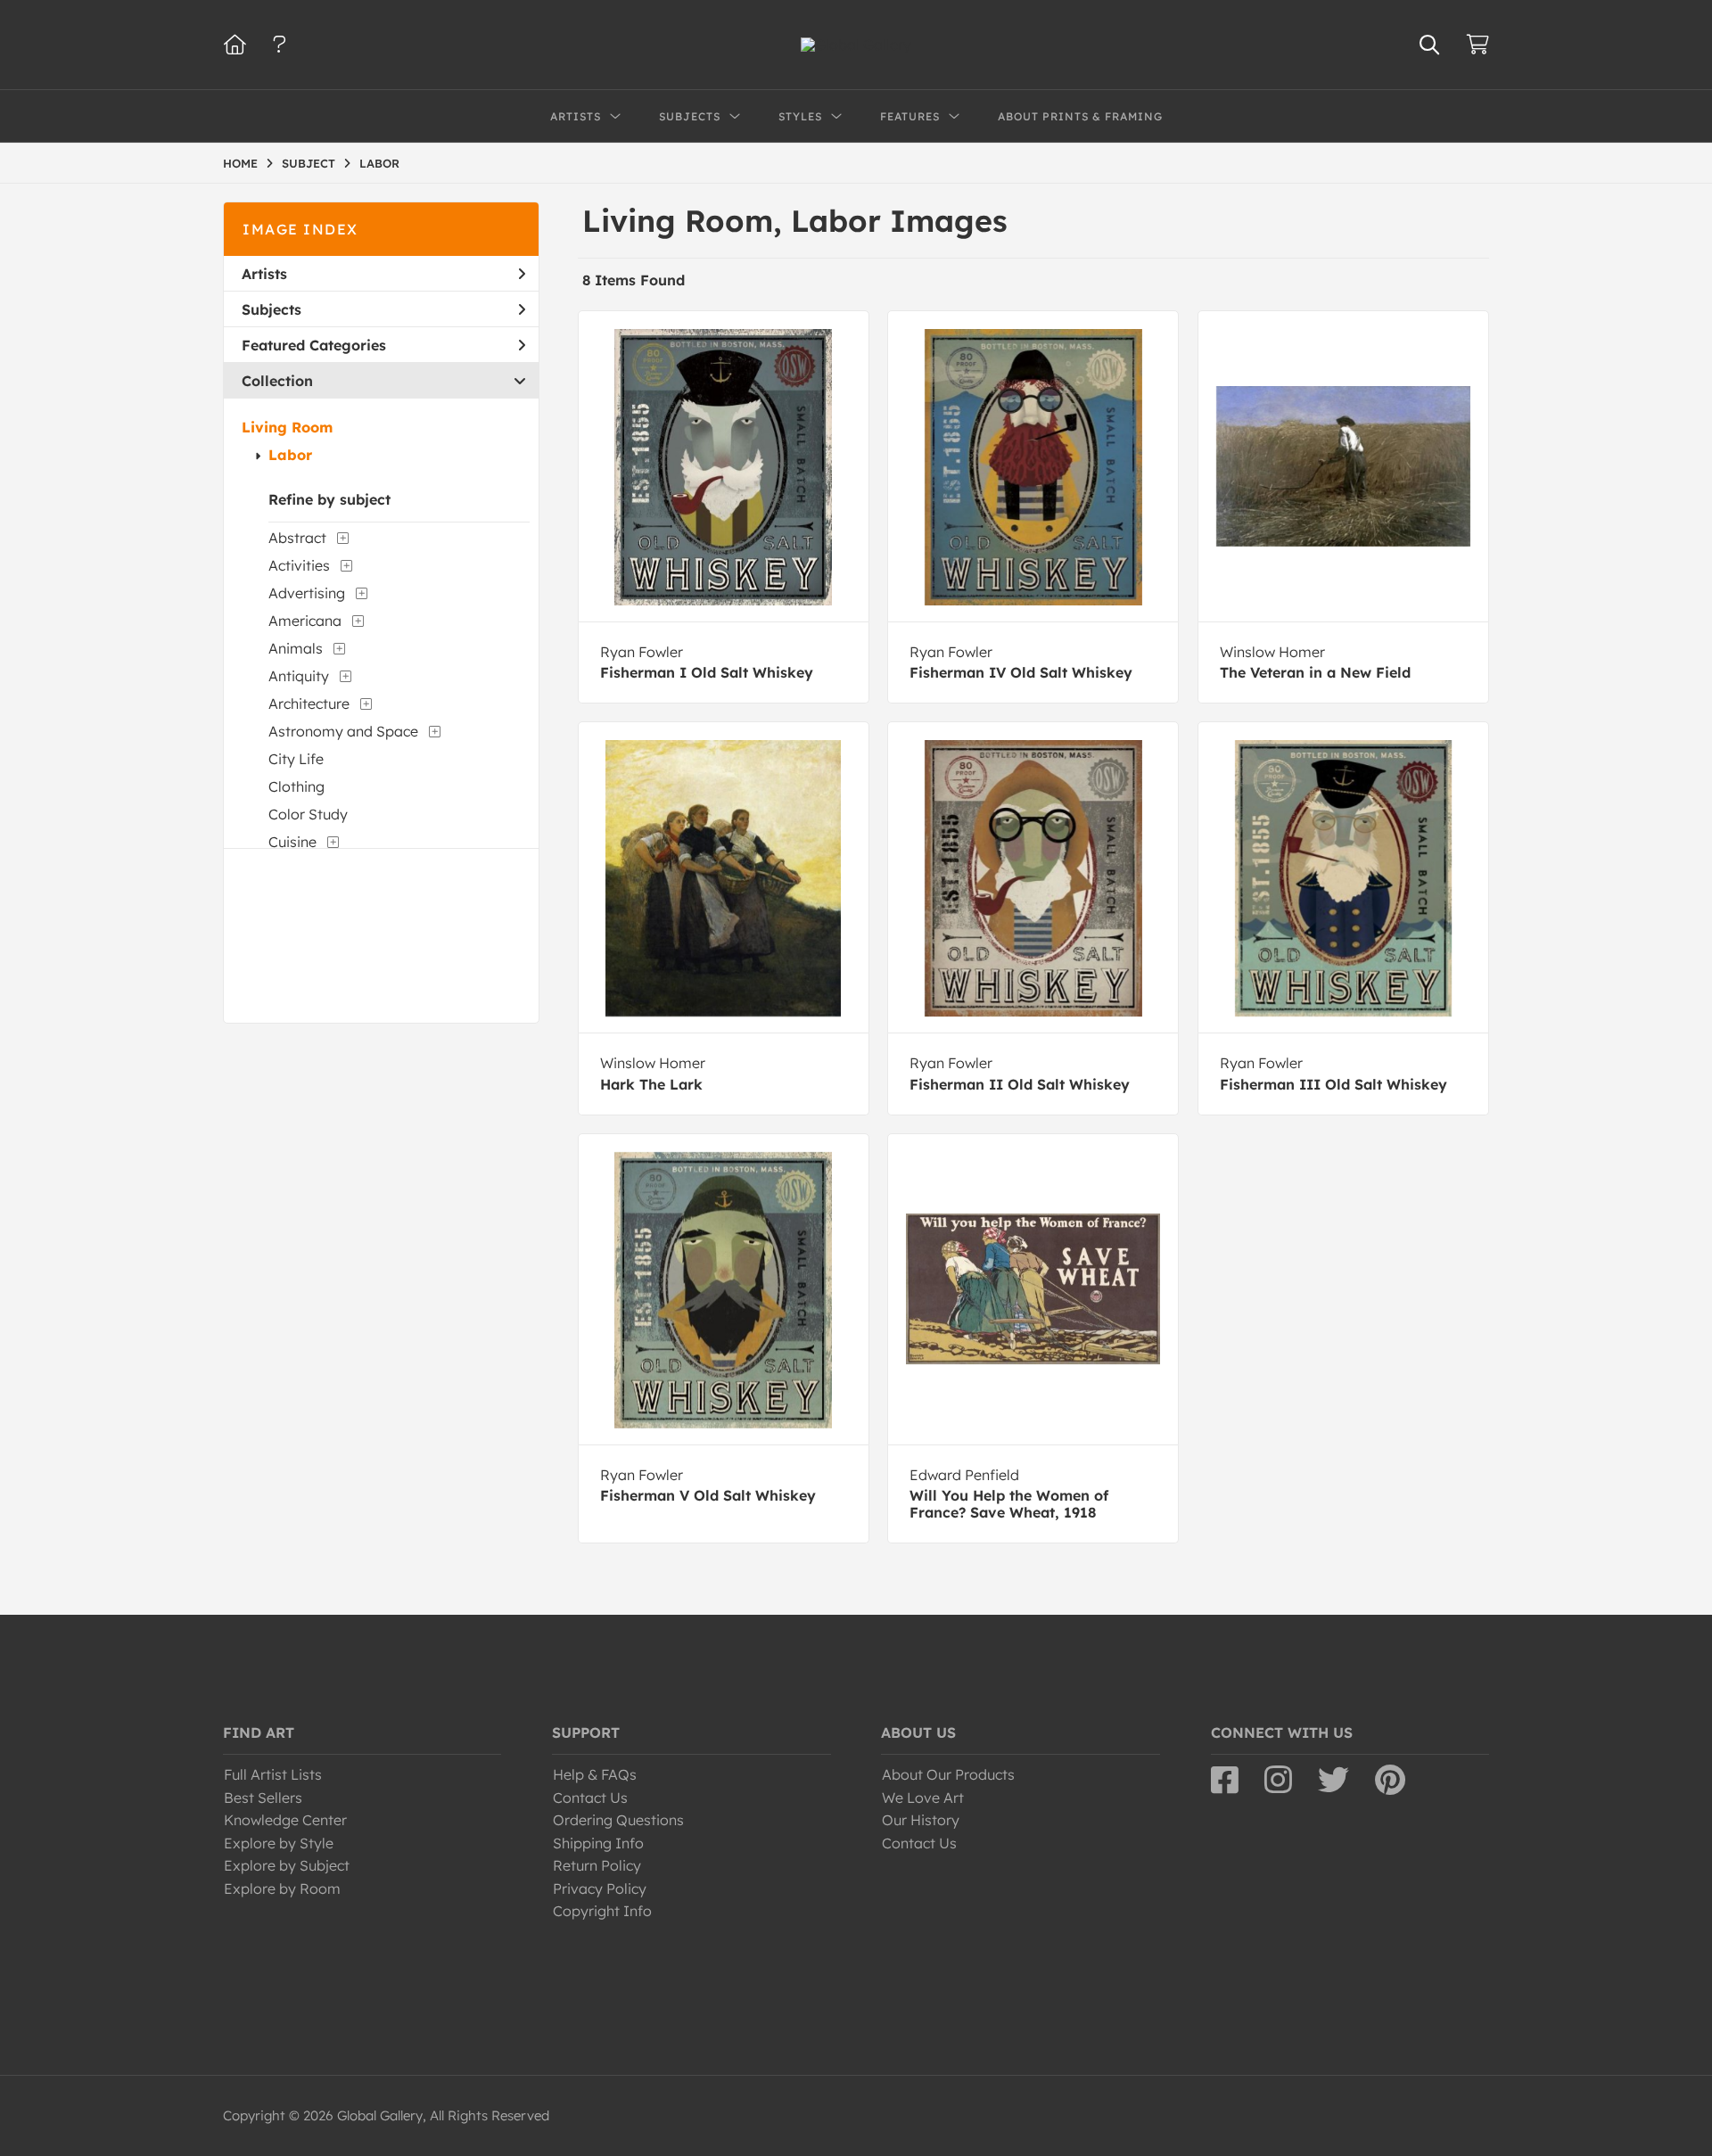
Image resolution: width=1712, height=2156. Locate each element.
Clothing (296, 786)
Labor (290, 455)
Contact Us (590, 1798)
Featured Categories (314, 345)
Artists (264, 274)
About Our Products (948, 1774)
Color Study (308, 814)
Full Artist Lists (273, 1774)
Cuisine (292, 842)
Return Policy (597, 1865)
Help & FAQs (595, 1774)
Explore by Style (279, 1843)
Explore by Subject (287, 1865)
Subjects (272, 309)
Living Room (287, 427)
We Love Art (923, 1798)
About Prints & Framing (1080, 116)
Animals (296, 648)
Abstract (297, 538)
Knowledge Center (285, 1820)
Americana (305, 621)
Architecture (309, 704)
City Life (296, 759)
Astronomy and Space (343, 731)
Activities (299, 565)
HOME (240, 163)
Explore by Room (282, 1889)
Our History (921, 1820)
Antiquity (299, 676)
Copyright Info (602, 1911)
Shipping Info (598, 1843)
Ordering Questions (618, 1820)
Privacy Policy (600, 1889)
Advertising (307, 593)
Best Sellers (263, 1798)
